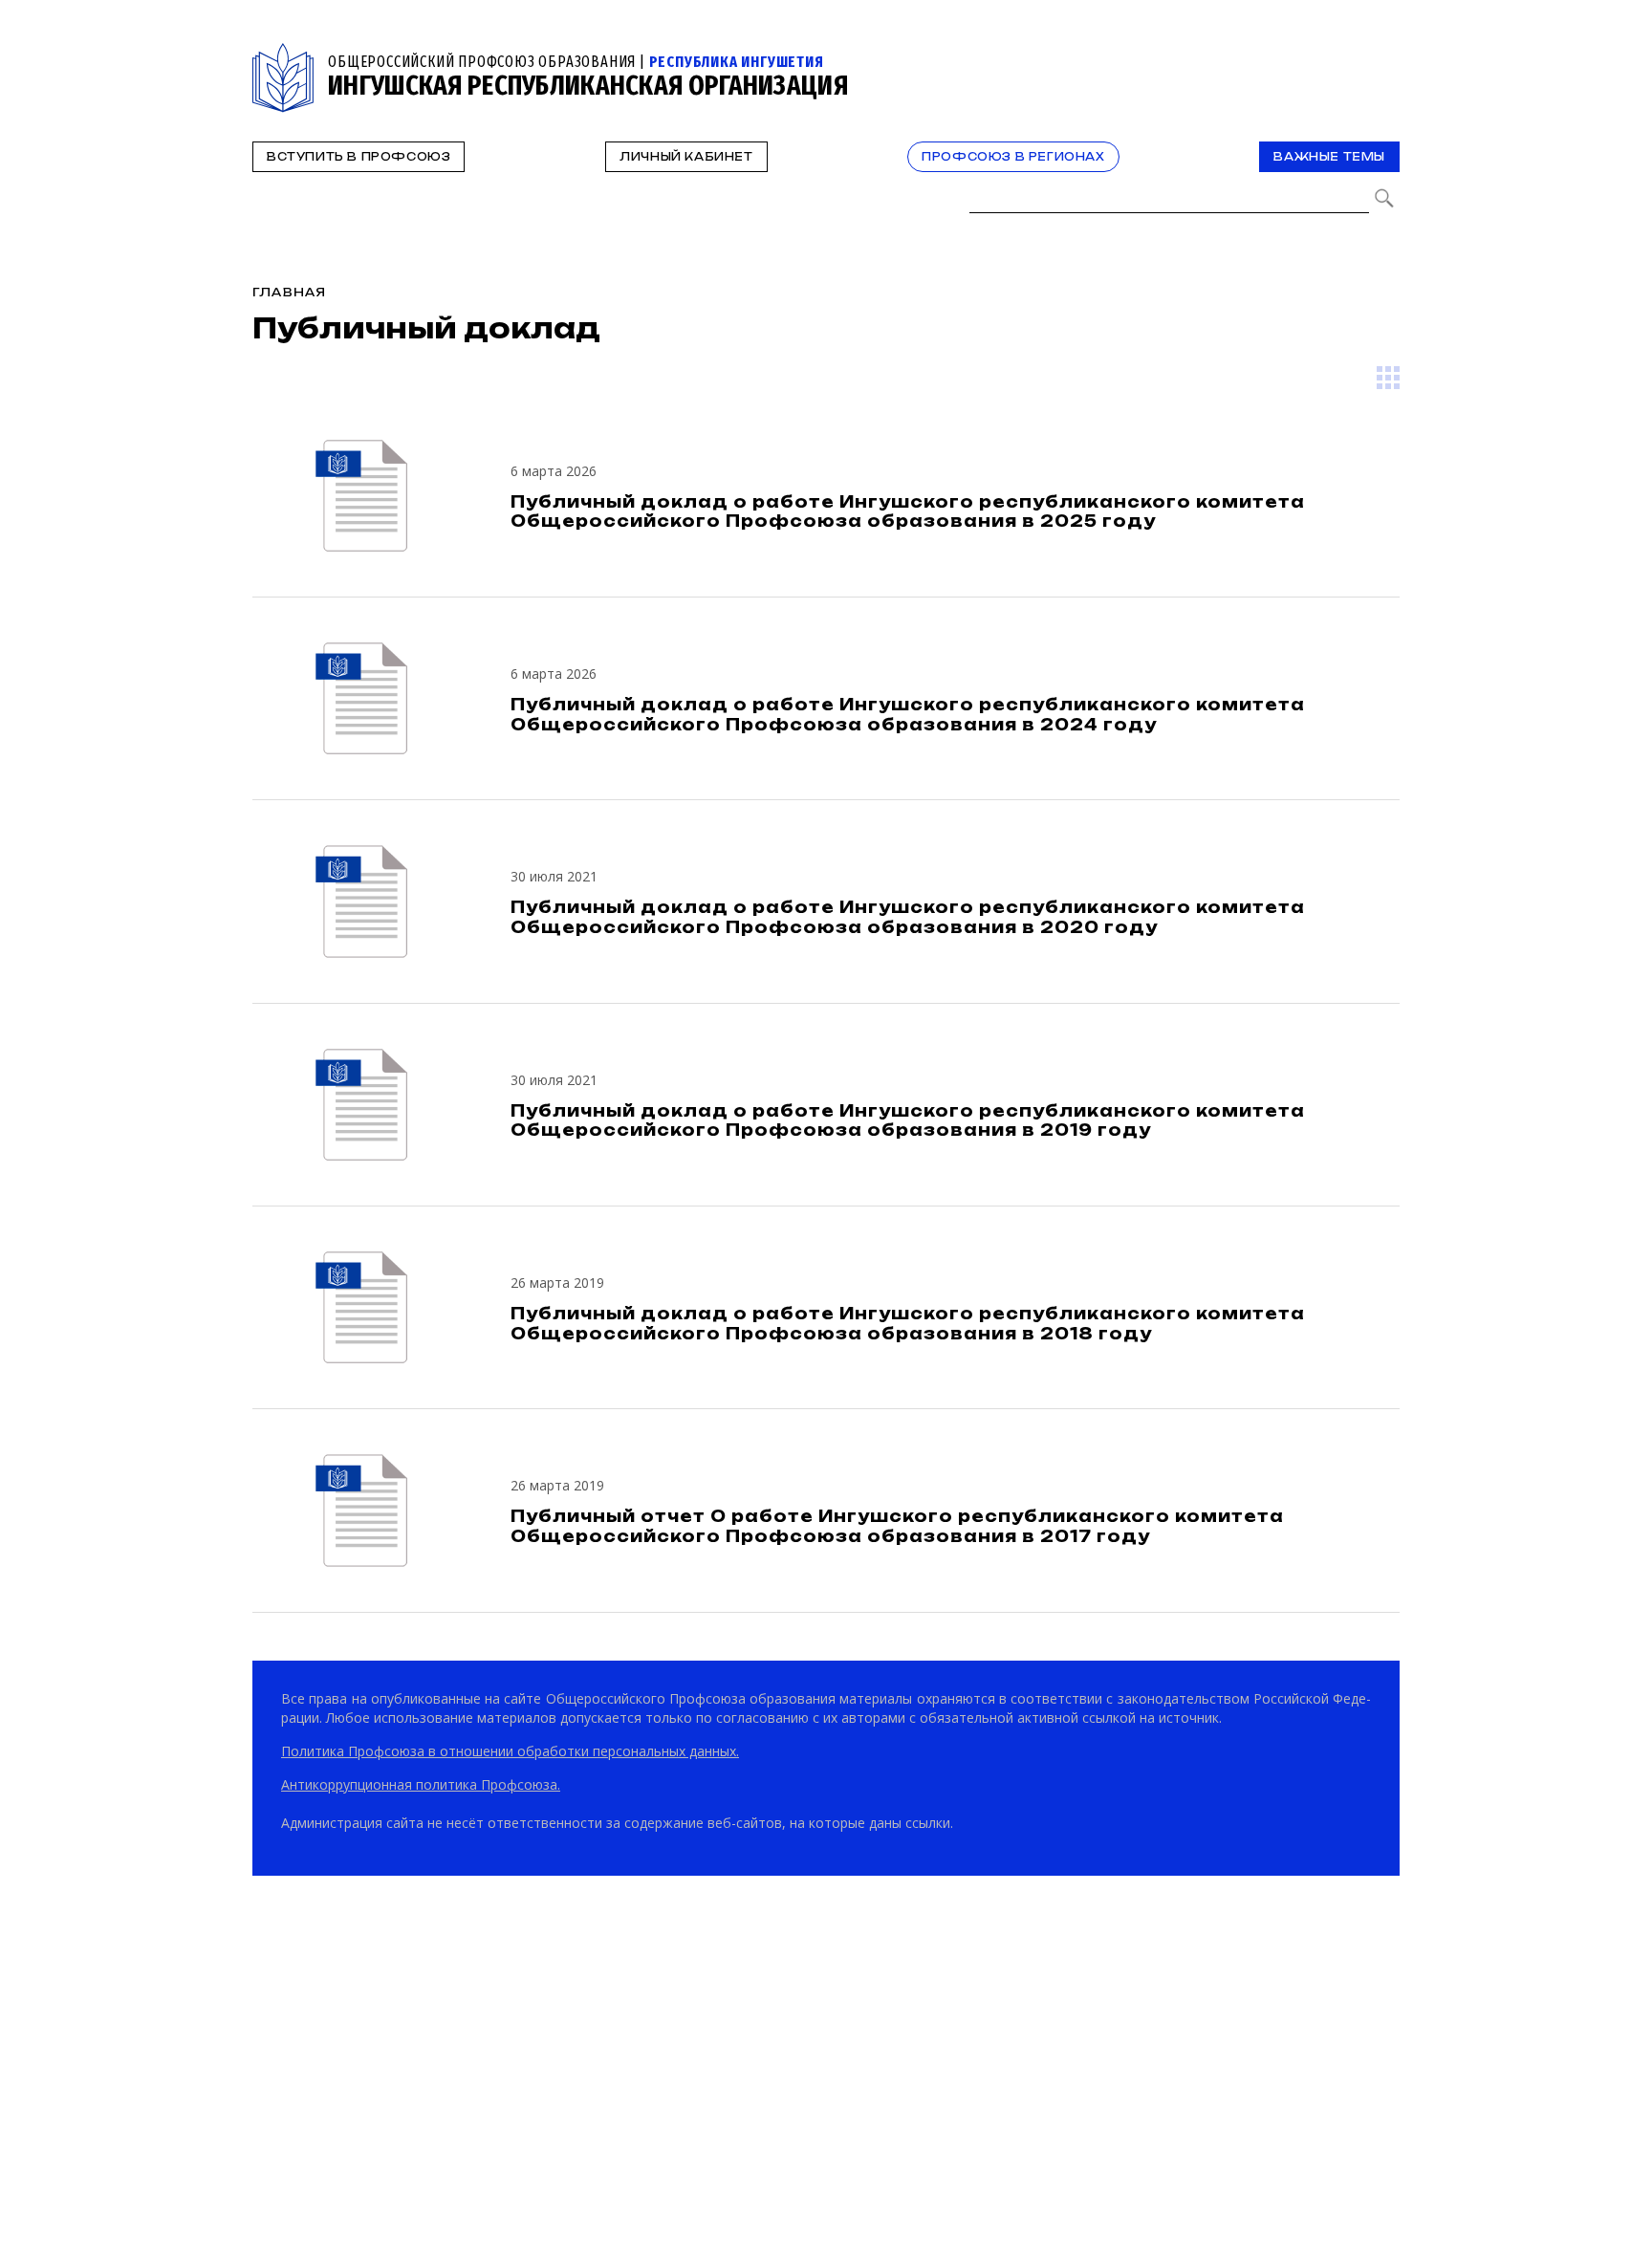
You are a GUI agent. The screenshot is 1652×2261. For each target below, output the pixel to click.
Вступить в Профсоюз (359, 157)
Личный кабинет (686, 157)
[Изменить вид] (1388, 378)
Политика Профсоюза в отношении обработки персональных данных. (510, 1751)
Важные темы (1329, 157)
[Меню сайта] (1383, 54)
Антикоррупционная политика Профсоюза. (421, 1784)
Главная (289, 292)
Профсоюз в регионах (1013, 157)
